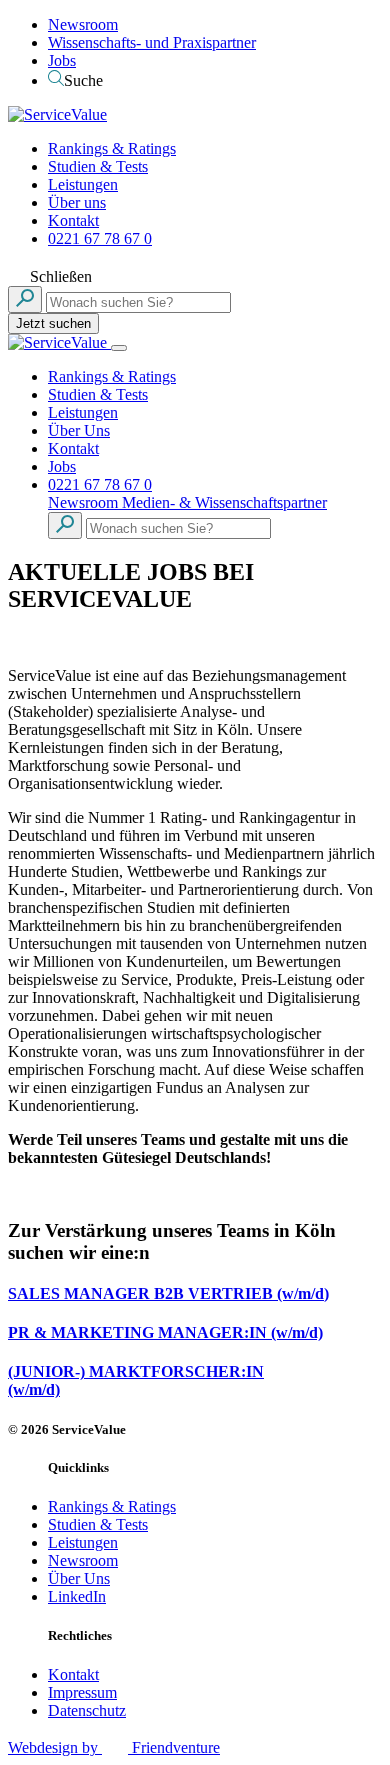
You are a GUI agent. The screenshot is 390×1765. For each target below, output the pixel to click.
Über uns (77, 202)
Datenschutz (87, 1710)
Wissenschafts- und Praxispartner (152, 42)
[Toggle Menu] (119, 348)
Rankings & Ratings (112, 148)
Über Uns (79, 430)
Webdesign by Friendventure (114, 1747)
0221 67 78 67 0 (100, 238)
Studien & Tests (98, 166)
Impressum (82, 1692)
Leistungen (83, 184)
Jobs (62, 60)
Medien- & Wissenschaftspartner (224, 502)
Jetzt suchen (53, 323)
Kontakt (73, 220)
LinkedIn (77, 1596)
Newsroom (83, 24)
